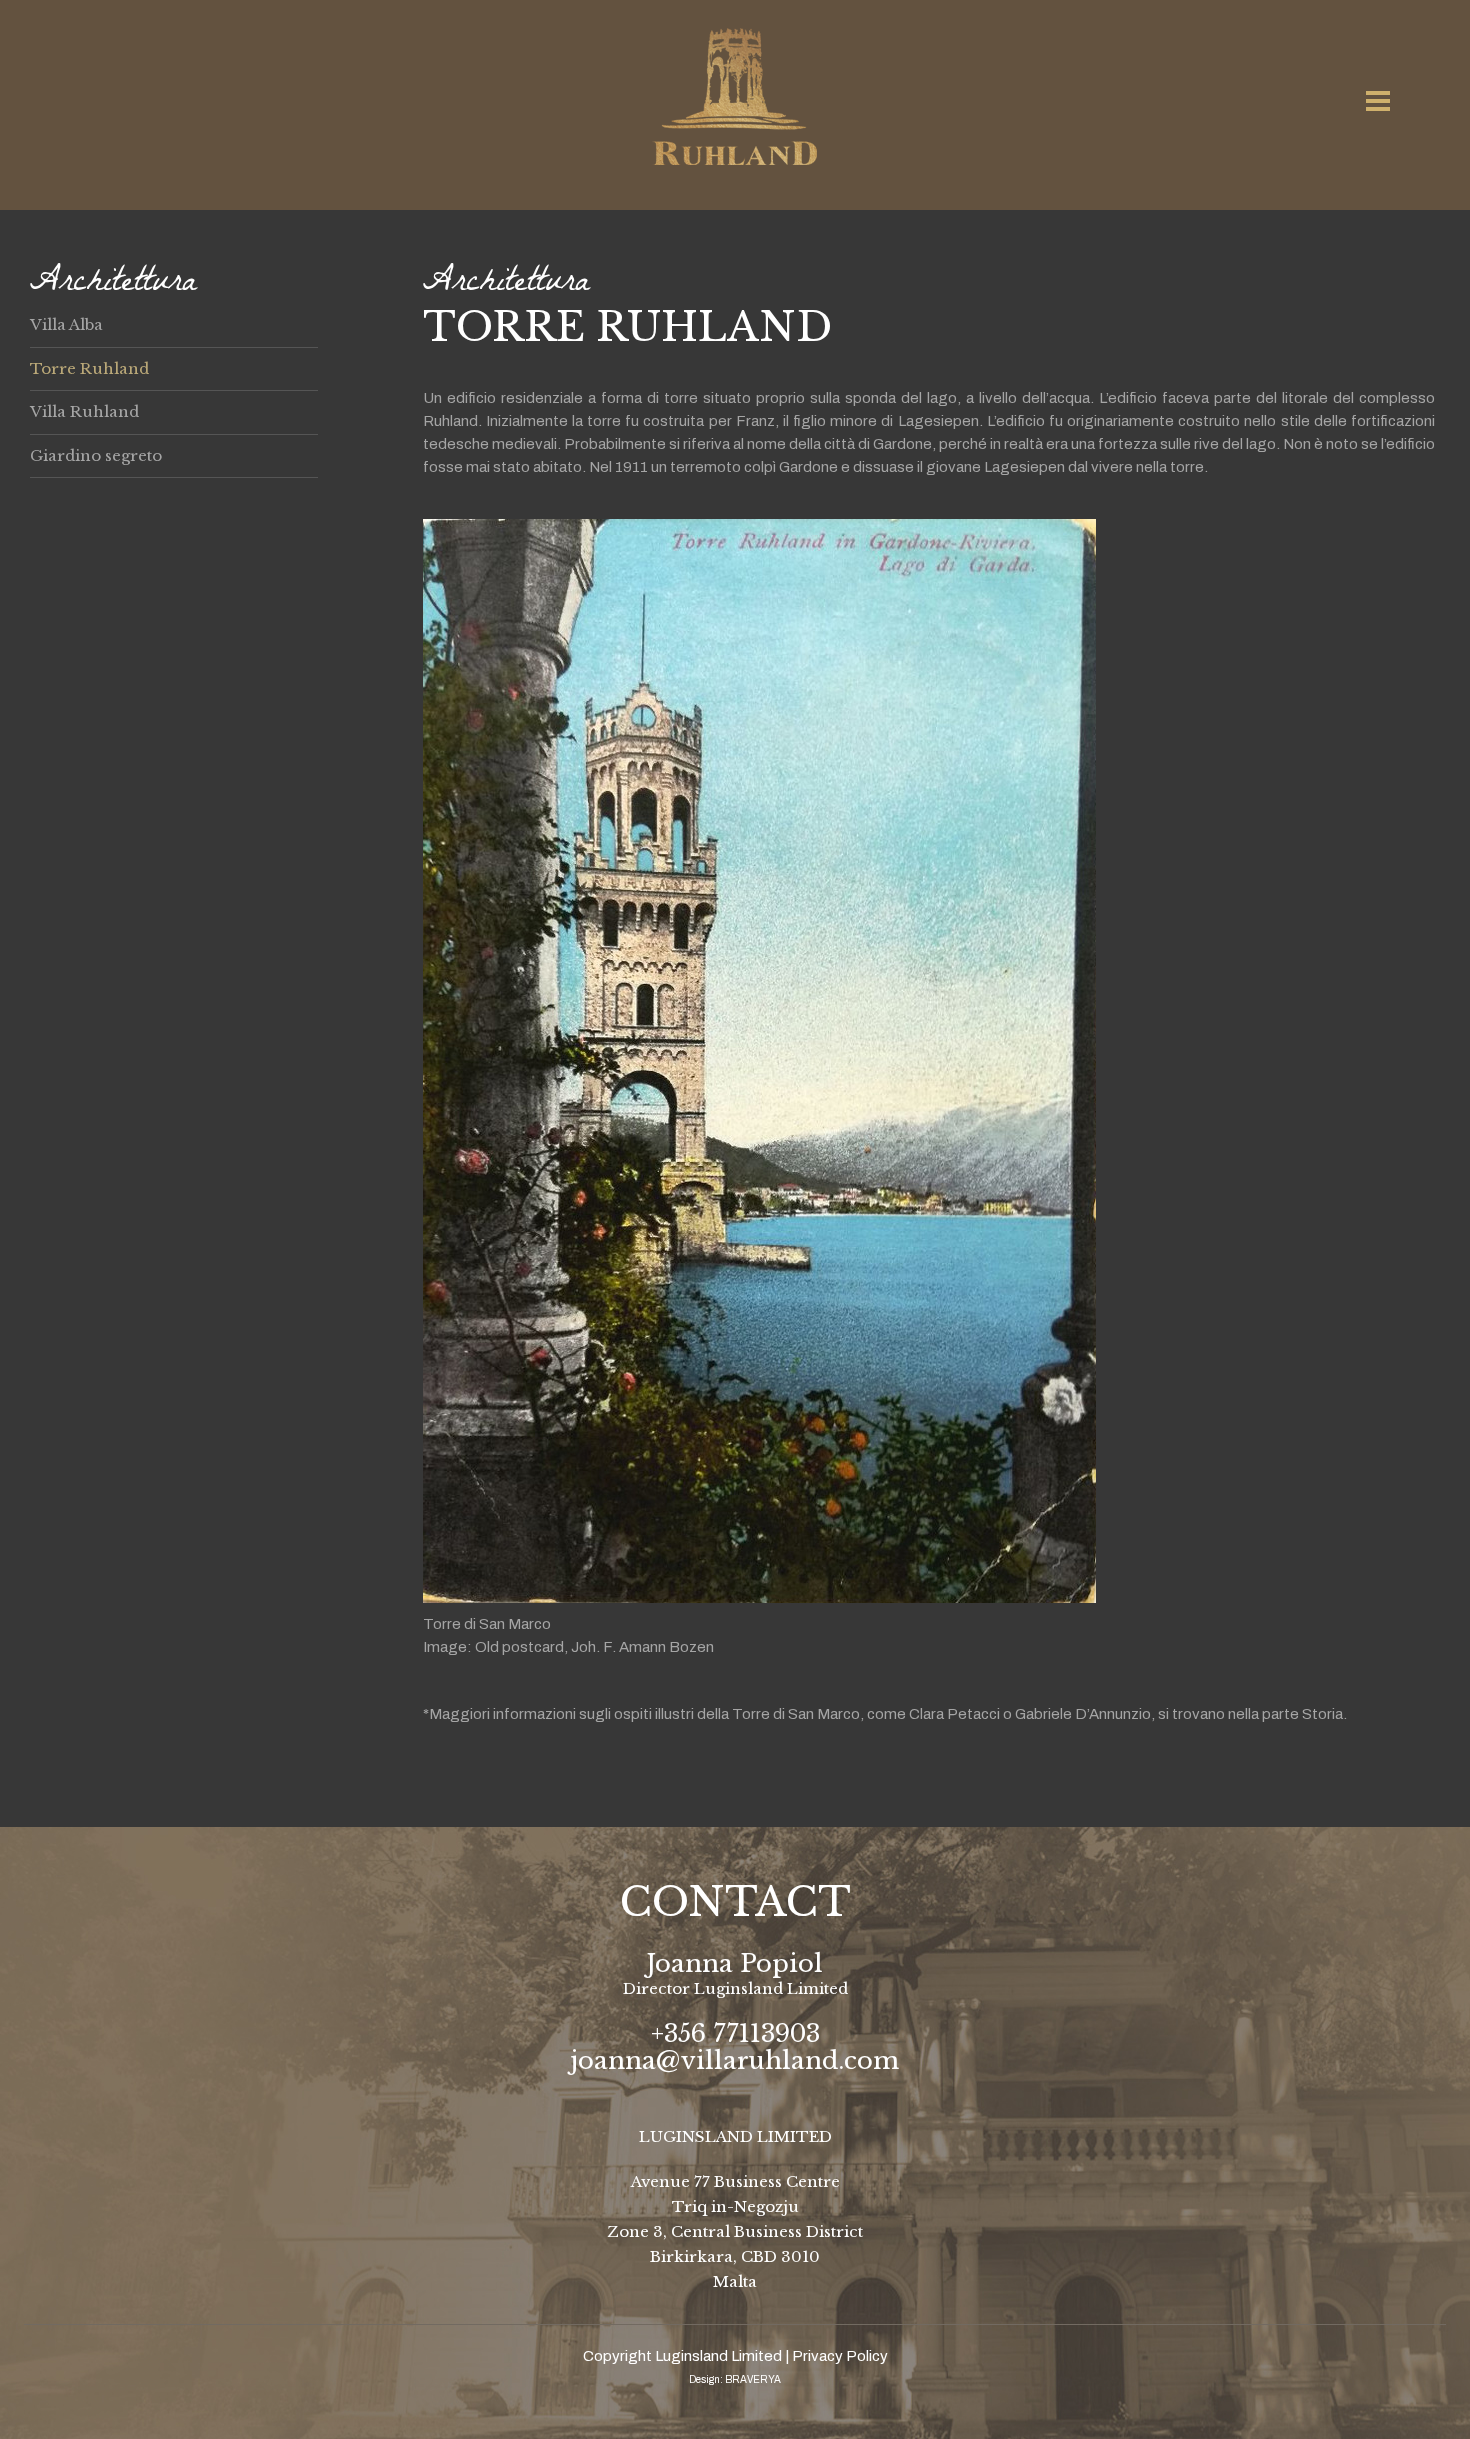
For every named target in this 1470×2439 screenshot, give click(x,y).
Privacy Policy (840, 2356)
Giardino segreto (96, 455)
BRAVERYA (753, 2379)
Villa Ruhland (84, 411)
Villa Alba (66, 324)
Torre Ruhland (89, 368)
